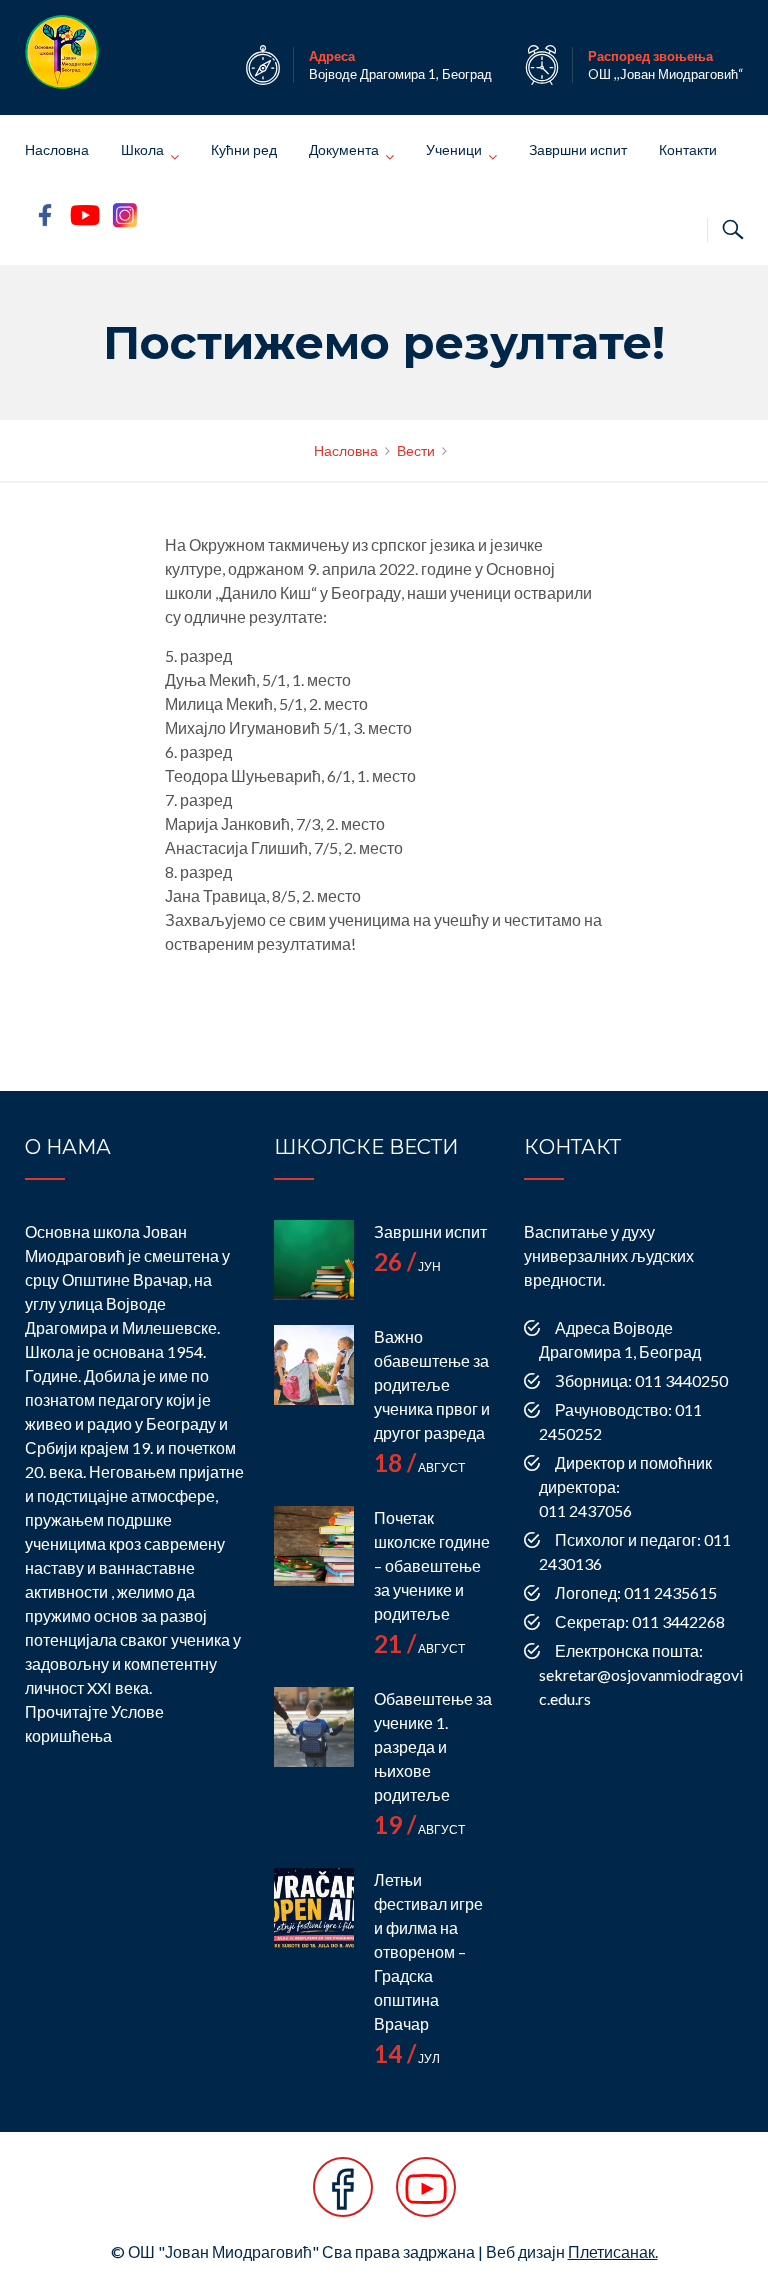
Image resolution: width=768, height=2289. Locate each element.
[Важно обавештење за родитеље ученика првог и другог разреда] (314, 1365)
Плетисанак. (613, 2251)
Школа (142, 149)
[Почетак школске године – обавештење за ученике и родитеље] (314, 1546)
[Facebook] (343, 2197)
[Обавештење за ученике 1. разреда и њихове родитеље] (314, 1727)
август (419, 1467)
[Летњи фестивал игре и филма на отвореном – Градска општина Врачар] (314, 1908)
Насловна (57, 149)
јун (407, 1266)
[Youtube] (426, 2197)
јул (407, 2058)
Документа (344, 149)
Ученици (454, 149)
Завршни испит (578, 149)
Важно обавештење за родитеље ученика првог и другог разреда (432, 1384)
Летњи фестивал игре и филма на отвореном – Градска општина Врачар (428, 1951)
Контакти (688, 149)
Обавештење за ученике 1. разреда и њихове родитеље (433, 1746)
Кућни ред (244, 149)
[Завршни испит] (314, 1260)
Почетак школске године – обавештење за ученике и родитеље (432, 1565)
